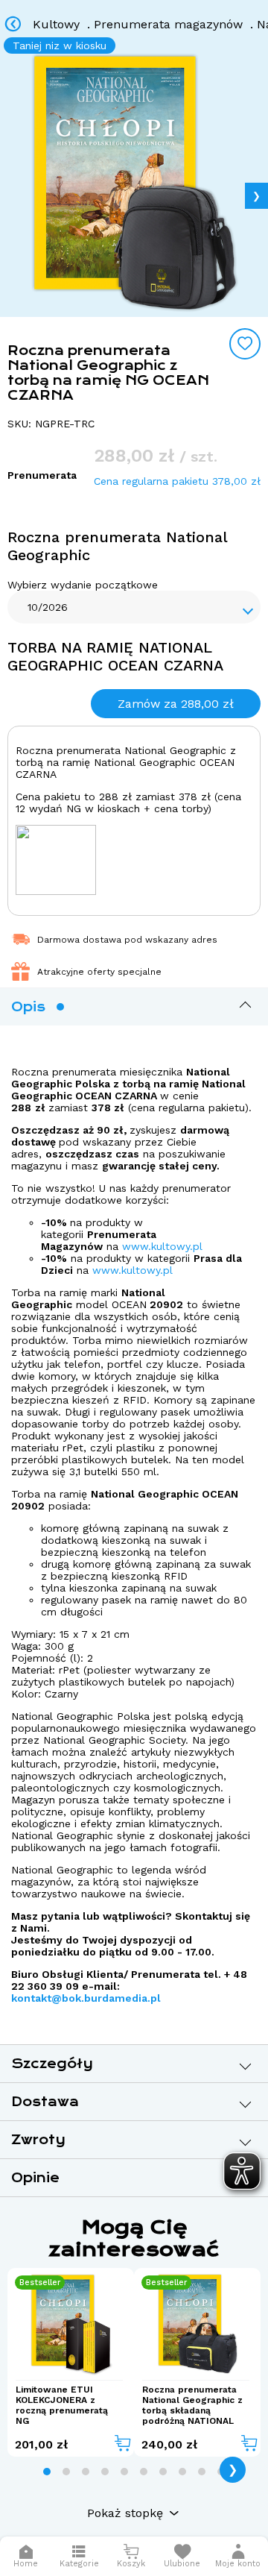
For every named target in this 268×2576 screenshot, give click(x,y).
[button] (238, 2556)
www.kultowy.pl (162, 1246)
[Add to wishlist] (245, 344)
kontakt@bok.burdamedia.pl (86, 1998)
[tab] (47, 2472)
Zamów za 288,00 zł (176, 704)
